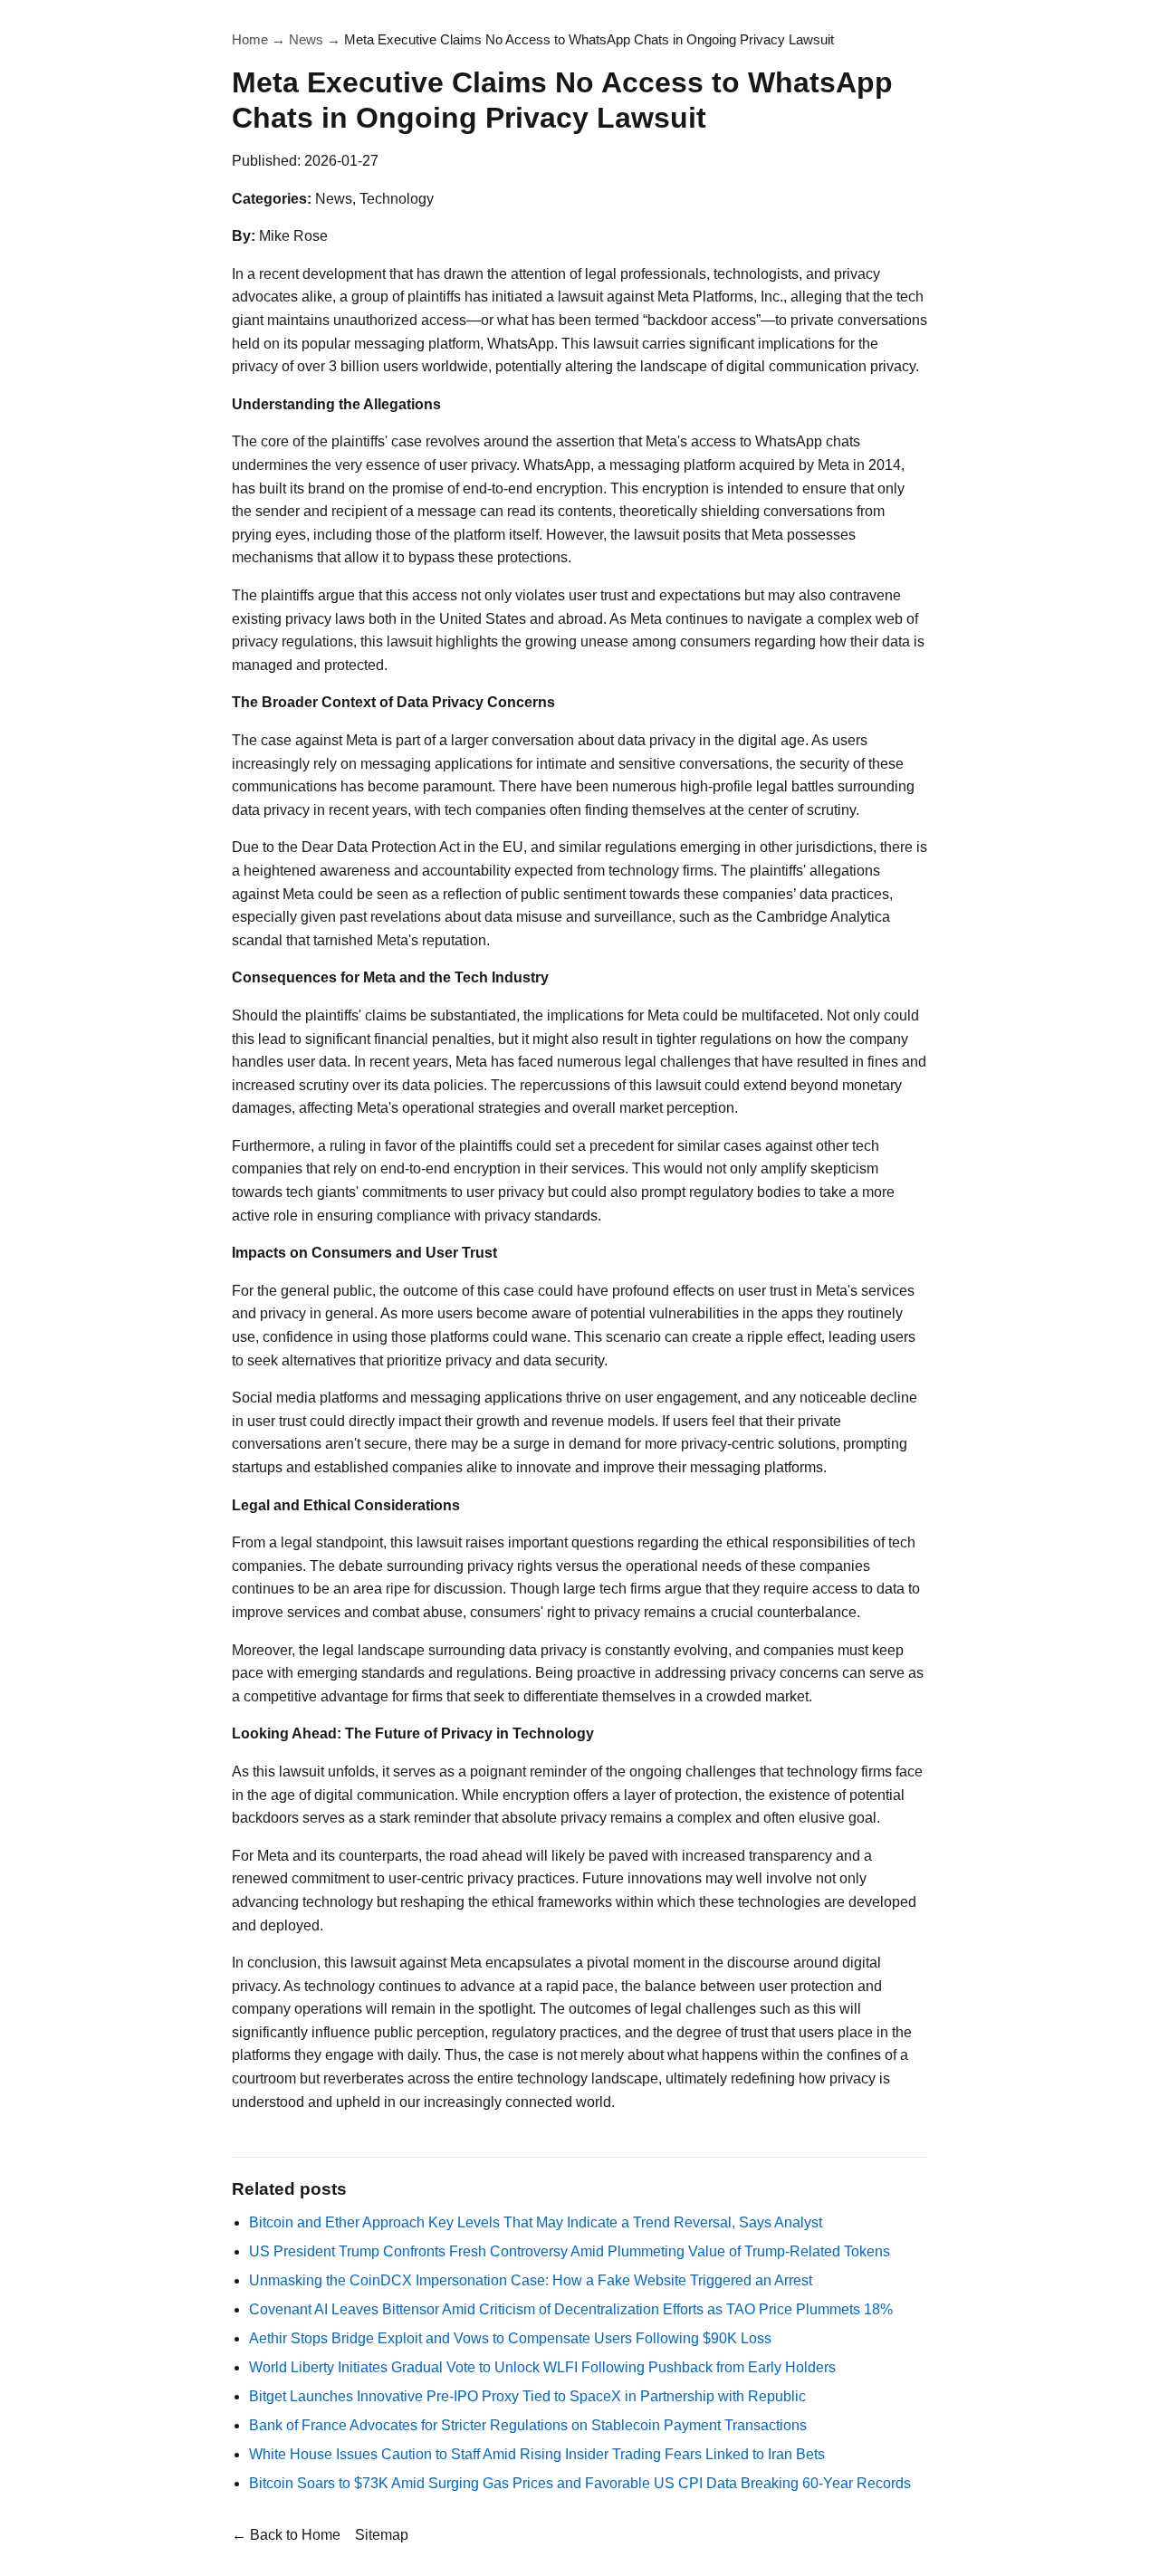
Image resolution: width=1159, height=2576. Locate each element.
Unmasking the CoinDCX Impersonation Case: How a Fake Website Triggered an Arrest (531, 2280)
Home (250, 39)
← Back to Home (286, 2535)
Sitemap (382, 2535)
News (306, 39)
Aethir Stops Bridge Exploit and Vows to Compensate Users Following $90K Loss (510, 2338)
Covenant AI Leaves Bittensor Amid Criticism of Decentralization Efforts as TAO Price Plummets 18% (571, 2309)
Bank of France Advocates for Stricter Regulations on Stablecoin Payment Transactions (528, 2425)
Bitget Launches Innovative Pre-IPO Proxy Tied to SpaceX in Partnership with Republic (527, 2396)
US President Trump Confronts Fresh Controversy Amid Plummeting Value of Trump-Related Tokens (570, 2251)
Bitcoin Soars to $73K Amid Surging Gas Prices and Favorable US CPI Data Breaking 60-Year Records (580, 2483)
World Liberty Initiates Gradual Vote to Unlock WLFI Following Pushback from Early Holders (542, 2367)
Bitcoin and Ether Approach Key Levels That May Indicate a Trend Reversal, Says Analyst (536, 2222)
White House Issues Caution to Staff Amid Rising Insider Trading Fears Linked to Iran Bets (537, 2454)
